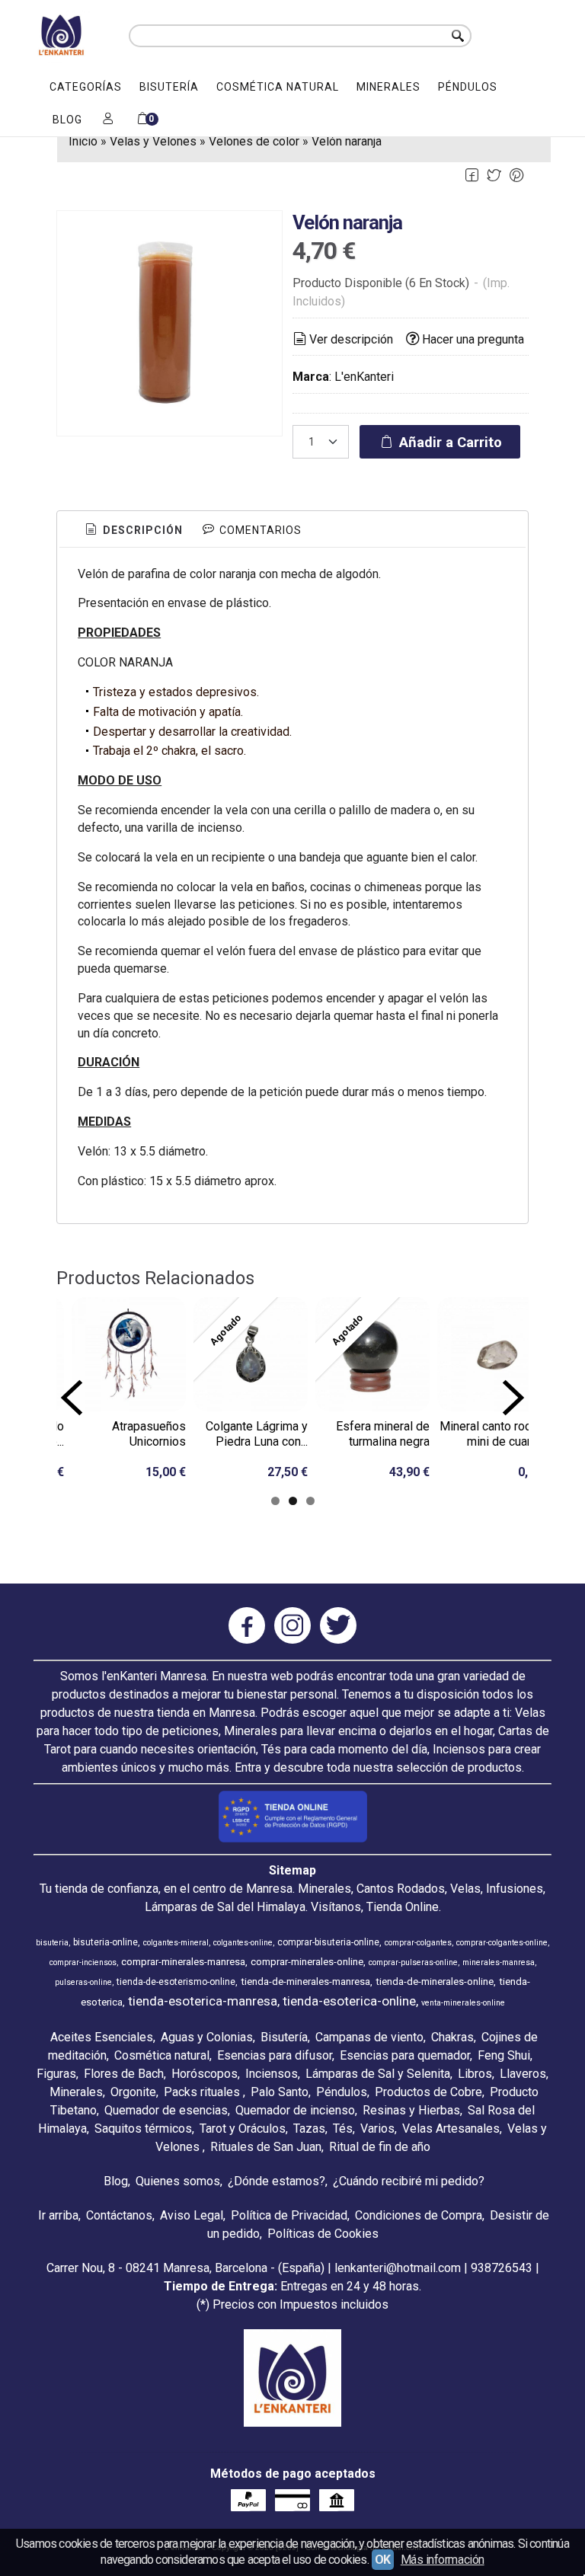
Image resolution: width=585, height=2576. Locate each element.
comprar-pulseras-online (413, 1962)
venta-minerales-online (463, 2003)
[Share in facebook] (472, 176)
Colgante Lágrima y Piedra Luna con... (257, 1434)
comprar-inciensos (83, 1962)
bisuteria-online (105, 1942)
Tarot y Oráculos (243, 2129)
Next (513, 1398)
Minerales (388, 87)
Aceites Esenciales (102, 2037)
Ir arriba (58, 2215)
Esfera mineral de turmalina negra (383, 1434)
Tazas (309, 2129)
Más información (443, 2560)
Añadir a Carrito (449, 442)
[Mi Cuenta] (108, 120)
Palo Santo (280, 2092)
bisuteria (52, 1943)
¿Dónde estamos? (277, 2181)
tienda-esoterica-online (349, 2001)
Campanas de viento (369, 2037)
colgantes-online (243, 1943)
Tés (343, 2129)
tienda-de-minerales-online (435, 1982)
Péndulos (468, 87)
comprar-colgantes (418, 1943)
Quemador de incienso (295, 2110)
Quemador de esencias (166, 2110)
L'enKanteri (364, 377)
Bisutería (169, 87)
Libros (475, 2074)
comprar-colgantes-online (502, 1943)
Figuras (56, 2074)
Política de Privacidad (289, 2215)
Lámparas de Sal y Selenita (378, 2074)
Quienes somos (178, 2181)
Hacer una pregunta (473, 339)
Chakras (452, 2037)
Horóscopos (205, 2074)
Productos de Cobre (428, 2092)
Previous (72, 1398)
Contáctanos (119, 2215)
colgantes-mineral (176, 1943)
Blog (67, 120)
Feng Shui (504, 2055)
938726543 (502, 2268)
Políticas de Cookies (323, 2234)
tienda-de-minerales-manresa (305, 1982)
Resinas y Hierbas (411, 2110)
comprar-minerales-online (307, 1962)
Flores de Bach (124, 2074)
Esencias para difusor (275, 2055)
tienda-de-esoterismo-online (176, 1982)
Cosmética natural (278, 87)
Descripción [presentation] (141, 530)
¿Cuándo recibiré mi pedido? (409, 2181)
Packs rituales (203, 2092)
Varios (377, 2129)
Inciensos (272, 2074)
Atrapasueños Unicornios (149, 1434)
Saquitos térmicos (143, 2129)
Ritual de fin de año (380, 2147)
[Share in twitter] (494, 176)
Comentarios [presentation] (259, 530)
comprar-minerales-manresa (183, 1962)
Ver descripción (351, 339)
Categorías (86, 87)
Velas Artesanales (451, 2129)
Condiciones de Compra (419, 2215)
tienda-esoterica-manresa (203, 2001)
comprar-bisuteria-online (328, 1942)
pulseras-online (83, 1982)
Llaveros (523, 2074)
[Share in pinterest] (516, 176)
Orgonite (133, 2092)
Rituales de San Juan (266, 2147)
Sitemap (292, 1870)
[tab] (133, 531)
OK (383, 2560)
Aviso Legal (192, 2215)
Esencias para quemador (405, 2055)
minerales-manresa (499, 1962)
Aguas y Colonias (207, 2037)
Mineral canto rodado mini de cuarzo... (495, 1434)
